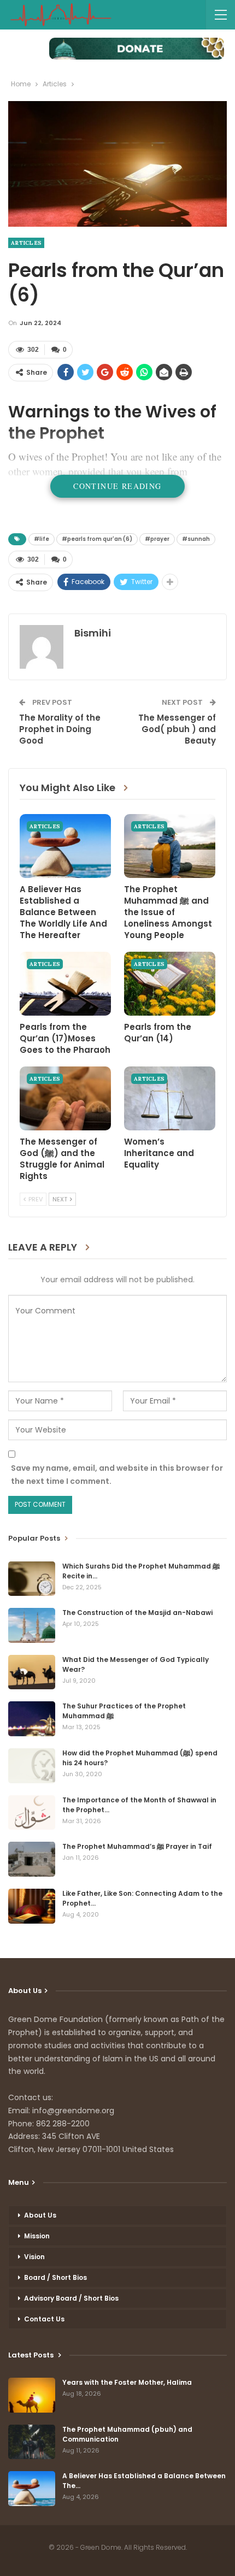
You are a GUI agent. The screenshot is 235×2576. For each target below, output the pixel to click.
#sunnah (196, 539)
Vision (34, 2257)
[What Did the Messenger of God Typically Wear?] (32, 1672)
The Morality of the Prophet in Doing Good (60, 729)
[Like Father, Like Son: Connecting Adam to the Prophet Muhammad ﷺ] (32, 1906)
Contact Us (44, 2319)
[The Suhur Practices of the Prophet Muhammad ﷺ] (32, 1719)
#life (42, 539)
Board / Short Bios (55, 2277)
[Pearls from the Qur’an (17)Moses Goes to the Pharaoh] (65, 984)
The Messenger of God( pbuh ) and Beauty (177, 729)
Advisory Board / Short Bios (71, 2298)
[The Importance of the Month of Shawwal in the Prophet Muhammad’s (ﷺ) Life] (32, 1813)
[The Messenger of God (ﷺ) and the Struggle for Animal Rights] (65, 1098)
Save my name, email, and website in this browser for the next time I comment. (117, 1475)
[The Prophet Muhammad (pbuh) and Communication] (32, 2442)
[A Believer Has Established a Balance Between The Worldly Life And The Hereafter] (65, 846)
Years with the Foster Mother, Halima (127, 2382)
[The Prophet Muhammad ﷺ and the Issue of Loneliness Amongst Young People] (170, 846)
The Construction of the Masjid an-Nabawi (137, 1613)
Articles (26, 243)
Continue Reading (117, 486)
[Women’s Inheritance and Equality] (170, 1098)
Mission (37, 2236)
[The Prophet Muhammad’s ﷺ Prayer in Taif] (32, 1859)
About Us (40, 2215)
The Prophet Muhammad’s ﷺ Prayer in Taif (137, 1846)
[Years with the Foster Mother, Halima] (32, 2395)
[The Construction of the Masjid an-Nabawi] (32, 1625)
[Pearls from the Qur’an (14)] (170, 984)
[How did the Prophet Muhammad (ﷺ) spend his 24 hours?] (32, 1766)
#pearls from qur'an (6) (97, 539)
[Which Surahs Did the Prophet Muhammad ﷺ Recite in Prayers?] (32, 1579)
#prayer (157, 539)
